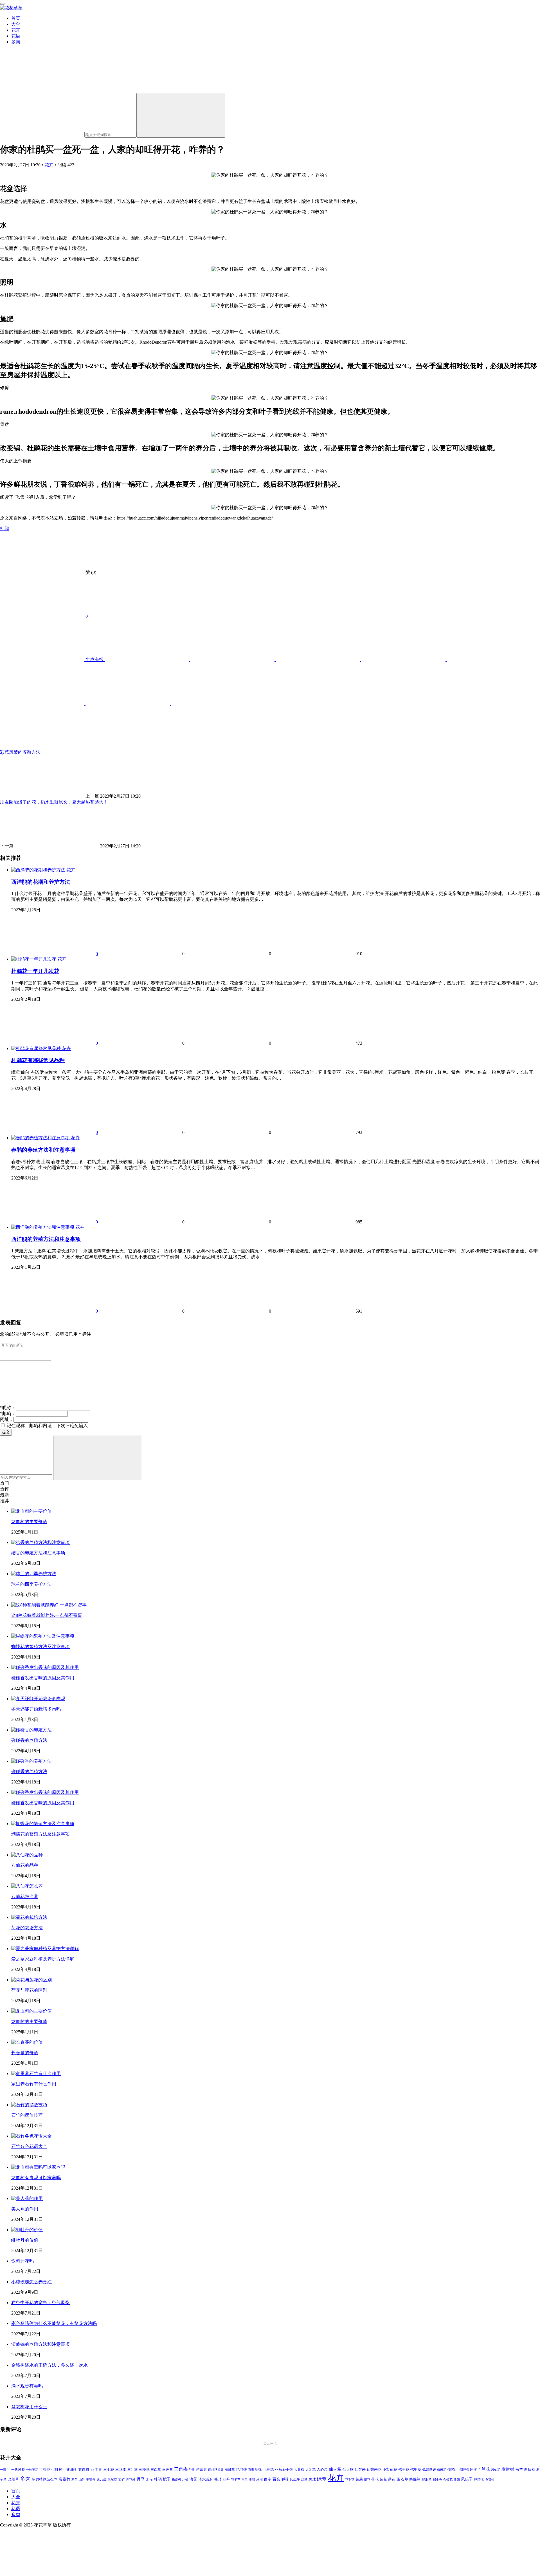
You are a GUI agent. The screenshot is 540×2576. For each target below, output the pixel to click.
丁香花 (45, 2470)
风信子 (467, 2479)
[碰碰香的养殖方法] (31, 1730)
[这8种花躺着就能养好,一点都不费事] (49, 1605)
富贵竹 (64, 2479)
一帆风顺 (18, 2470)
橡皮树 (176, 2479)
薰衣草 (402, 2479)
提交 (6, 1432)
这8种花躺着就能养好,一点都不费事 (47, 1615)
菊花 (383, 2479)
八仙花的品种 (25, 1865)
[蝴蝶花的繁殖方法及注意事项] (43, 1636)
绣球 (312, 2479)
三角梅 (181, 2469)
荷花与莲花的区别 (29, 1990)
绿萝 (322, 2479)
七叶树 (57, 2470)
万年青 (96, 2469)
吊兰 (519, 2469)
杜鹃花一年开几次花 (35, 971)
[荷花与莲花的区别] (31, 1980)
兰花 (486, 2469)
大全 (16, 24)
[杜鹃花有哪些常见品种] (37, 1048)
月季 (141, 2479)
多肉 (16, 42)
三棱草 (144, 2470)
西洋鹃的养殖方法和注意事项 (46, 1239)
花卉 (16, 30)
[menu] (2, 4)
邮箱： (8, 1414)
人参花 (310, 2470)
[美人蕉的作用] (27, 2198)
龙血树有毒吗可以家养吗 (36, 2178)
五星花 (268, 2470)
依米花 (442, 2470)
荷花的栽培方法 (27, 1928)
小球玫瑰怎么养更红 (31, 2282)
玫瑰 (260, 2479)
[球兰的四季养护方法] (34, 1574)
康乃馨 (102, 2480)
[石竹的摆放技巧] (29, 2105)
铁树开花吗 (22, 2261)
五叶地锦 (255, 2470)
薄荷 (392, 2479)
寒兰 (75, 2479)
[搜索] (181, 115)
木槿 (149, 2480)
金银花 (448, 2480)
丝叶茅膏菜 (198, 2470)
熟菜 (218, 2479)
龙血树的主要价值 (29, 1522)
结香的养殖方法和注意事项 (38, 1553)
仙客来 (360, 2470)
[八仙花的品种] (27, 1855)
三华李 (121, 2470)
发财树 (508, 2469)
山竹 (82, 2479)
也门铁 (241, 2470)
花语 (16, 36)
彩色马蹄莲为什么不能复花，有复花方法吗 (54, 2323)
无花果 (131, 2479)
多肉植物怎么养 (45, 2479)
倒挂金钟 (466, 2470)
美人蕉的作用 (25, 2209)
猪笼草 (236, 2480)
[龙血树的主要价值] (31, 1511)
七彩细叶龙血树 (76, 2470)
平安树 (91, 2479)
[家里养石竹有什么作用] (36, 2073)
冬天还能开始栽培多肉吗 (36, 1709)
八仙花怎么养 (25, 1896)
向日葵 (530, 2470)
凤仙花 (496, 2470)
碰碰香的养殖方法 (29, 1740)
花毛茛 (350, 2479)
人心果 (322, 2470)
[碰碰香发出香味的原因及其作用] (45, 1667)
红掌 (304, 2480)
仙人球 (348, 2469)
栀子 (167, 2479)
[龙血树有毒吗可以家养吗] (38, 2167)
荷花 (375, 2479)
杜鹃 (4, 528)
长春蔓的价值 (25, 2053)
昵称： (8, 1408)
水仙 (185, 2479)
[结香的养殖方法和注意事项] (40, 1542)
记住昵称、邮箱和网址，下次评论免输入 (47, 1426)
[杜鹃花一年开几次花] (34, 959)
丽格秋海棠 (216, 2470)
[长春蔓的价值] (27, 2042)
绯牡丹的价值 (25, 2240)
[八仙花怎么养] (27, 1886)
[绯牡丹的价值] (27, 2230)
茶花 (367, 2479)
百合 (276, 2479)
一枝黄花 (32, 2470)
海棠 (193, 2479)
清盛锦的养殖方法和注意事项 (40, 2344)
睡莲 (285, 2479)
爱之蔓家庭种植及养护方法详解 (43, 1959)
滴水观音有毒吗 (27, 2386)
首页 (16, 18)
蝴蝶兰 (415, 2479)
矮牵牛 (295, 2480)
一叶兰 (5, 2470)
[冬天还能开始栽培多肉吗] (38, 1699)
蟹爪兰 (427, 2479)
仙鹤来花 (374, 2470)
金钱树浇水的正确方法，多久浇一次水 (49, 2365)
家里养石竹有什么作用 (34, 2084)
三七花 (109, 2470)
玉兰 (245, 2479)
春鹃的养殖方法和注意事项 (43, 1150)
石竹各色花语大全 (29, 2146)
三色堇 (167, 2469)
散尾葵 (112, 2480)
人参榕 (299, 2470)
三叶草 (132, 2470)
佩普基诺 (429, 2470)
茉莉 (359, 2479)
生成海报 (94, 660)
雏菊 (457, 2480)
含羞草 (13, 2479)
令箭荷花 (390, 2469)
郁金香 (437, 2480)
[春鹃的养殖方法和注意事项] (41, 1138)
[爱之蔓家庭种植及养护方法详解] (45, 1949)
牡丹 (226, 2479)
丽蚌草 (230, 2470)
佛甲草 (416, 2470)
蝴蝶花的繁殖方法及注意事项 (40, 1647)
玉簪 (252, 2480)
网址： (7, 1419)
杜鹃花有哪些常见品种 (38, 1060)
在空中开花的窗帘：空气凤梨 (40, 2303)
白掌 (268, 2479)
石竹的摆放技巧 (27, 2115)
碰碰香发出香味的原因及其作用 (43, 1678)
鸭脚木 (479, 2479)
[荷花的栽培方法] (29, 1917)
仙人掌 (335, 2469)
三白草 (156, 2470)
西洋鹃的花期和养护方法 (41, 882)
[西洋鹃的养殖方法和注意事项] (43, 1227)
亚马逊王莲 (284, 2470)
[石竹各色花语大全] (31, 2136)
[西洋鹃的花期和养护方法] (39, 870)
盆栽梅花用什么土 (29, 2407)
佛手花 (404, 2470)
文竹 (121, 2480)
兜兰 (477, 2470)
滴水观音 (206, 2479)
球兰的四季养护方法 (31, 1584)
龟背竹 (490, 2480)
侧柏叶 (453, 2470)
